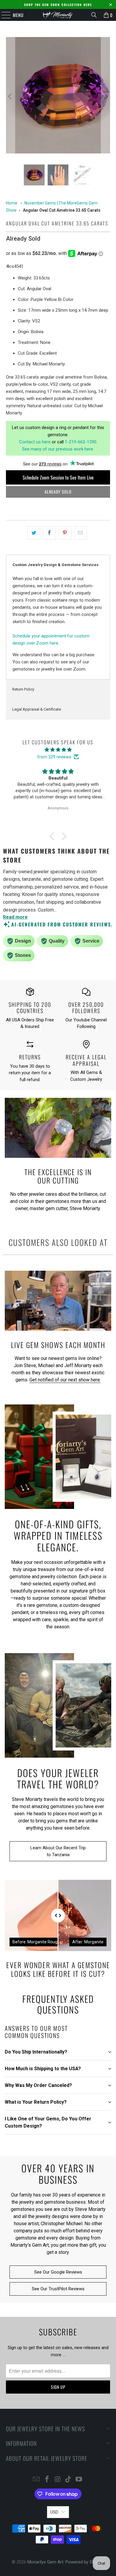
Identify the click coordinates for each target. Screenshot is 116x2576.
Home (12, 203)
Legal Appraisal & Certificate (37, 709)
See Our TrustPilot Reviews (58, 2289)
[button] (54, 836)
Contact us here (35, 442)
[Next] (106, 96)
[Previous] (10, 96)
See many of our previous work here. (58, 449)
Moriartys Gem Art (45, 2562)
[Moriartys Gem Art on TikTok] (68, 2480)
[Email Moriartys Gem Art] (37, 2480)
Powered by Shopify (85, 2562)
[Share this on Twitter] (34, 533)
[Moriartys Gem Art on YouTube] (79, 2480)
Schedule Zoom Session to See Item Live (58, 477)
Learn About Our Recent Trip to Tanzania (58, 1851)
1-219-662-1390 (81, 442)
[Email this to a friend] (80, 533)
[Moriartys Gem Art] (58, 15)
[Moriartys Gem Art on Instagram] (58, 2480)
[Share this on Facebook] (49, 533)
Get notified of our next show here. (65, 1380)
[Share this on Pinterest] (65, 533)
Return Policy (23, 689)
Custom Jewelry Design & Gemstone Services (55, 565)
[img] (58, 750)
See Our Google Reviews (58, 2272)
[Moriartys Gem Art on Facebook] (47, 2480)
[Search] (94, 15)
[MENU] (3, 15)
